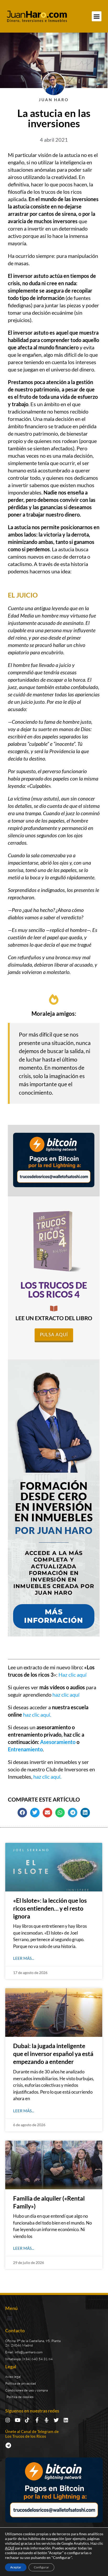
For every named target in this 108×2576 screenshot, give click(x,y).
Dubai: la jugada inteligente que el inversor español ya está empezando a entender (53, 2054)
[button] (97, 16)
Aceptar (16, 2567)
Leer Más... (24, 1958)
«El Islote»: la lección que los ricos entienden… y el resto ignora (50, 1908)
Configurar (41, 2567)
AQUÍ (10, 2548)
